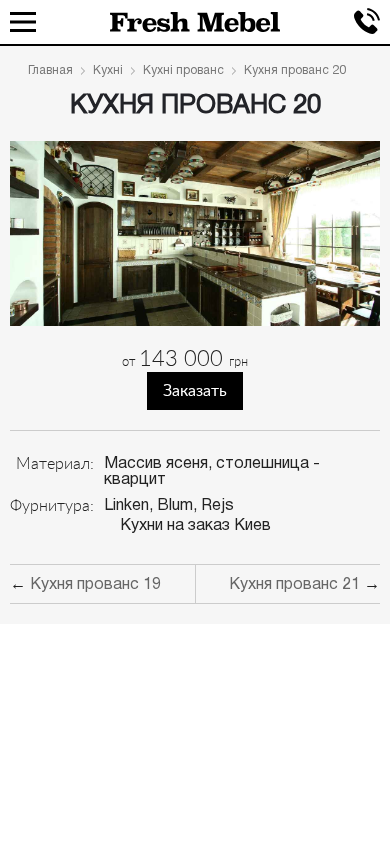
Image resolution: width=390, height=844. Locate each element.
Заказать (195, 391)
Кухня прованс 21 (294, 585)
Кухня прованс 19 (95, 585)
